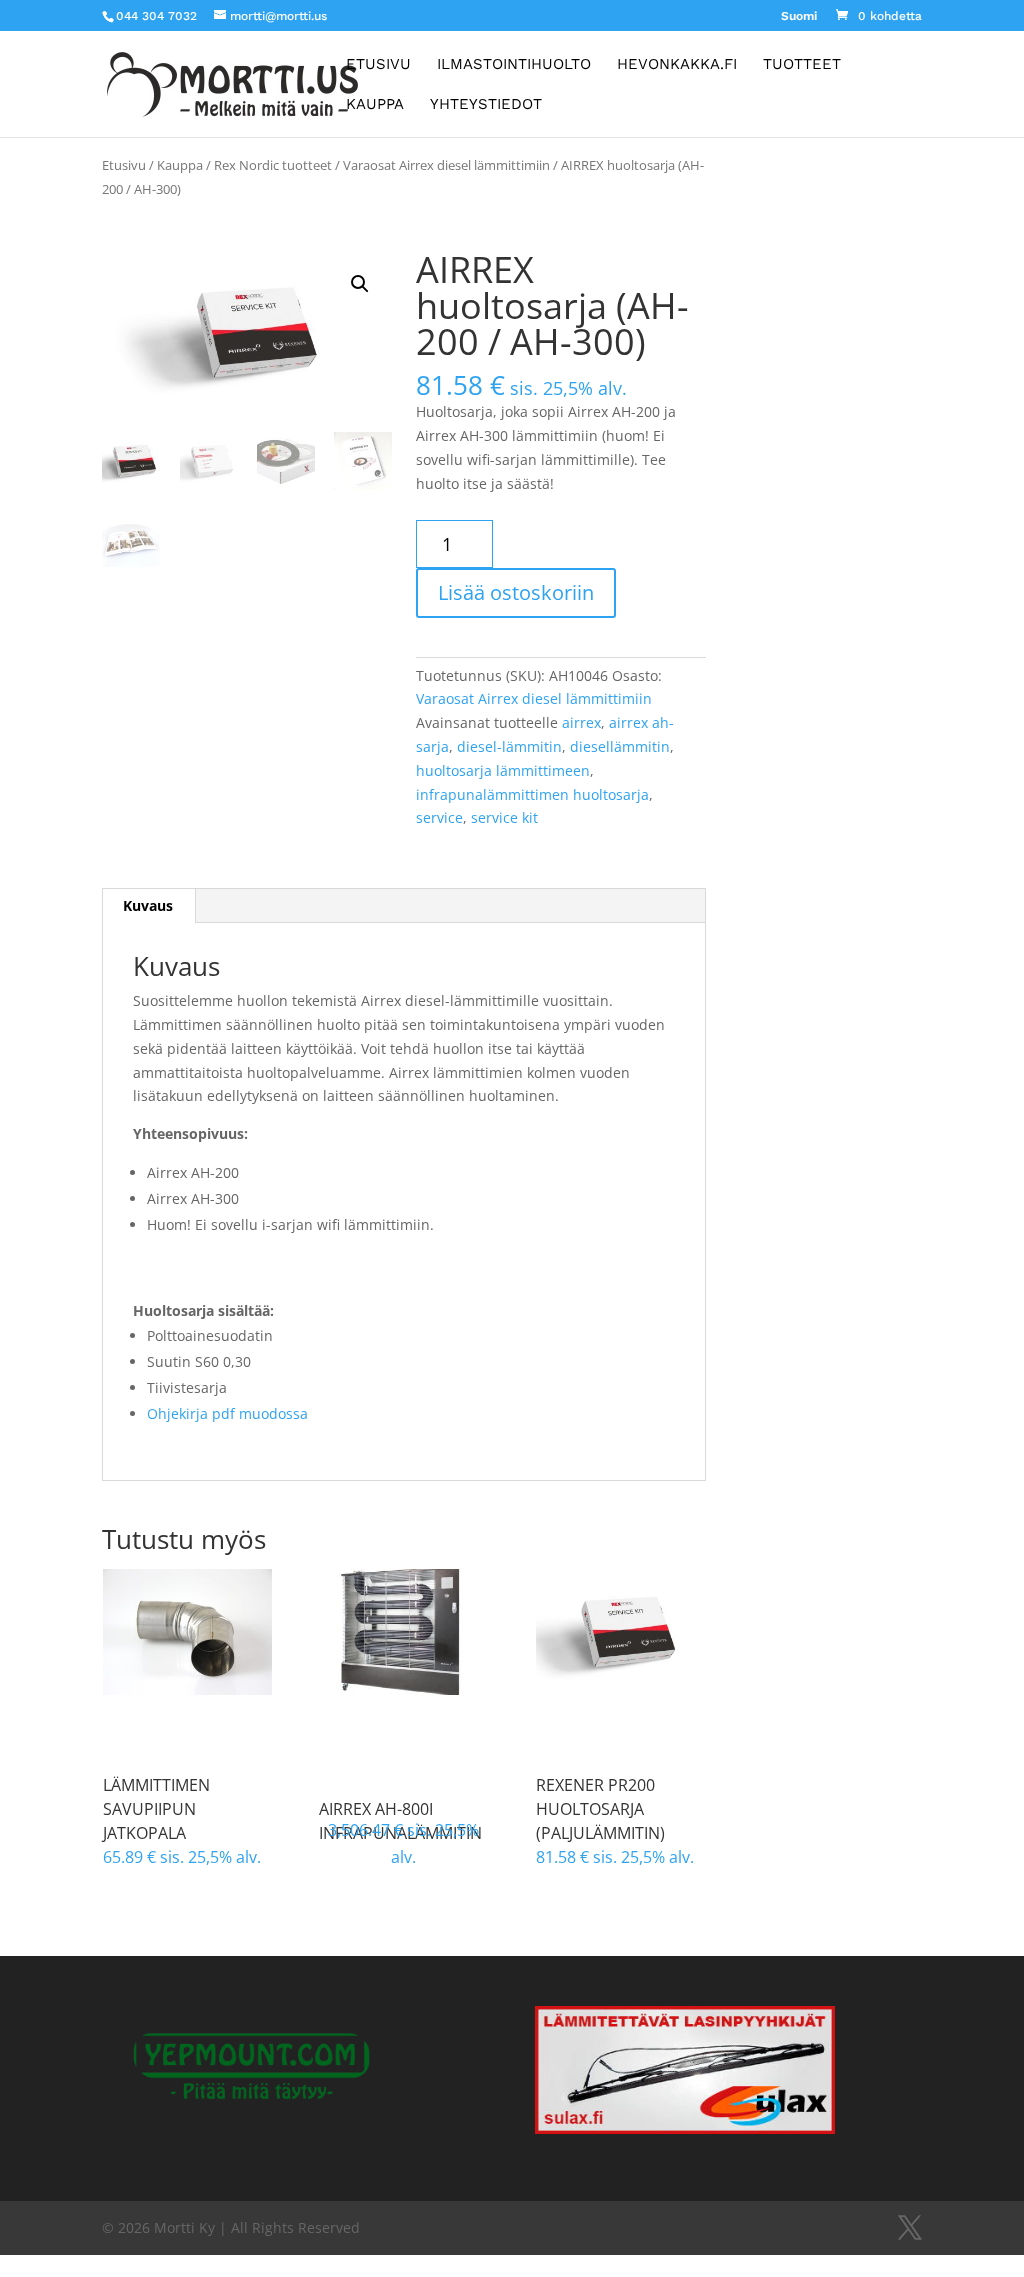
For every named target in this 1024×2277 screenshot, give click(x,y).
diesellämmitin (620, 746)
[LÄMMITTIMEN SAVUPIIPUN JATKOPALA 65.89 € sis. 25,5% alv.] (187, 1632)
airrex (581, 722)
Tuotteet (802, 65)
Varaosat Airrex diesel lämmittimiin (446, 165)
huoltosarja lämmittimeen (503, 770)
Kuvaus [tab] (148, 905)
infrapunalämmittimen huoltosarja (532, 794)
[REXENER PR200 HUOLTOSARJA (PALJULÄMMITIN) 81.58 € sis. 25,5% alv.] (620, 1632)
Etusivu (378, 65)
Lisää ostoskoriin (516, 592)
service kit (504, 817)
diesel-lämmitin (509, 746)
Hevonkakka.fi (677, 65)
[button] (360, 284)
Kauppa (375, 105)
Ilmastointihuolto (514, 65)
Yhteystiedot (486, 105)
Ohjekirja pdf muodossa (227, 1413)
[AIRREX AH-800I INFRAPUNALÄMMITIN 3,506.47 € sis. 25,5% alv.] (403, 1632)
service (439, 817)
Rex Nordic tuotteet (273, 165)
